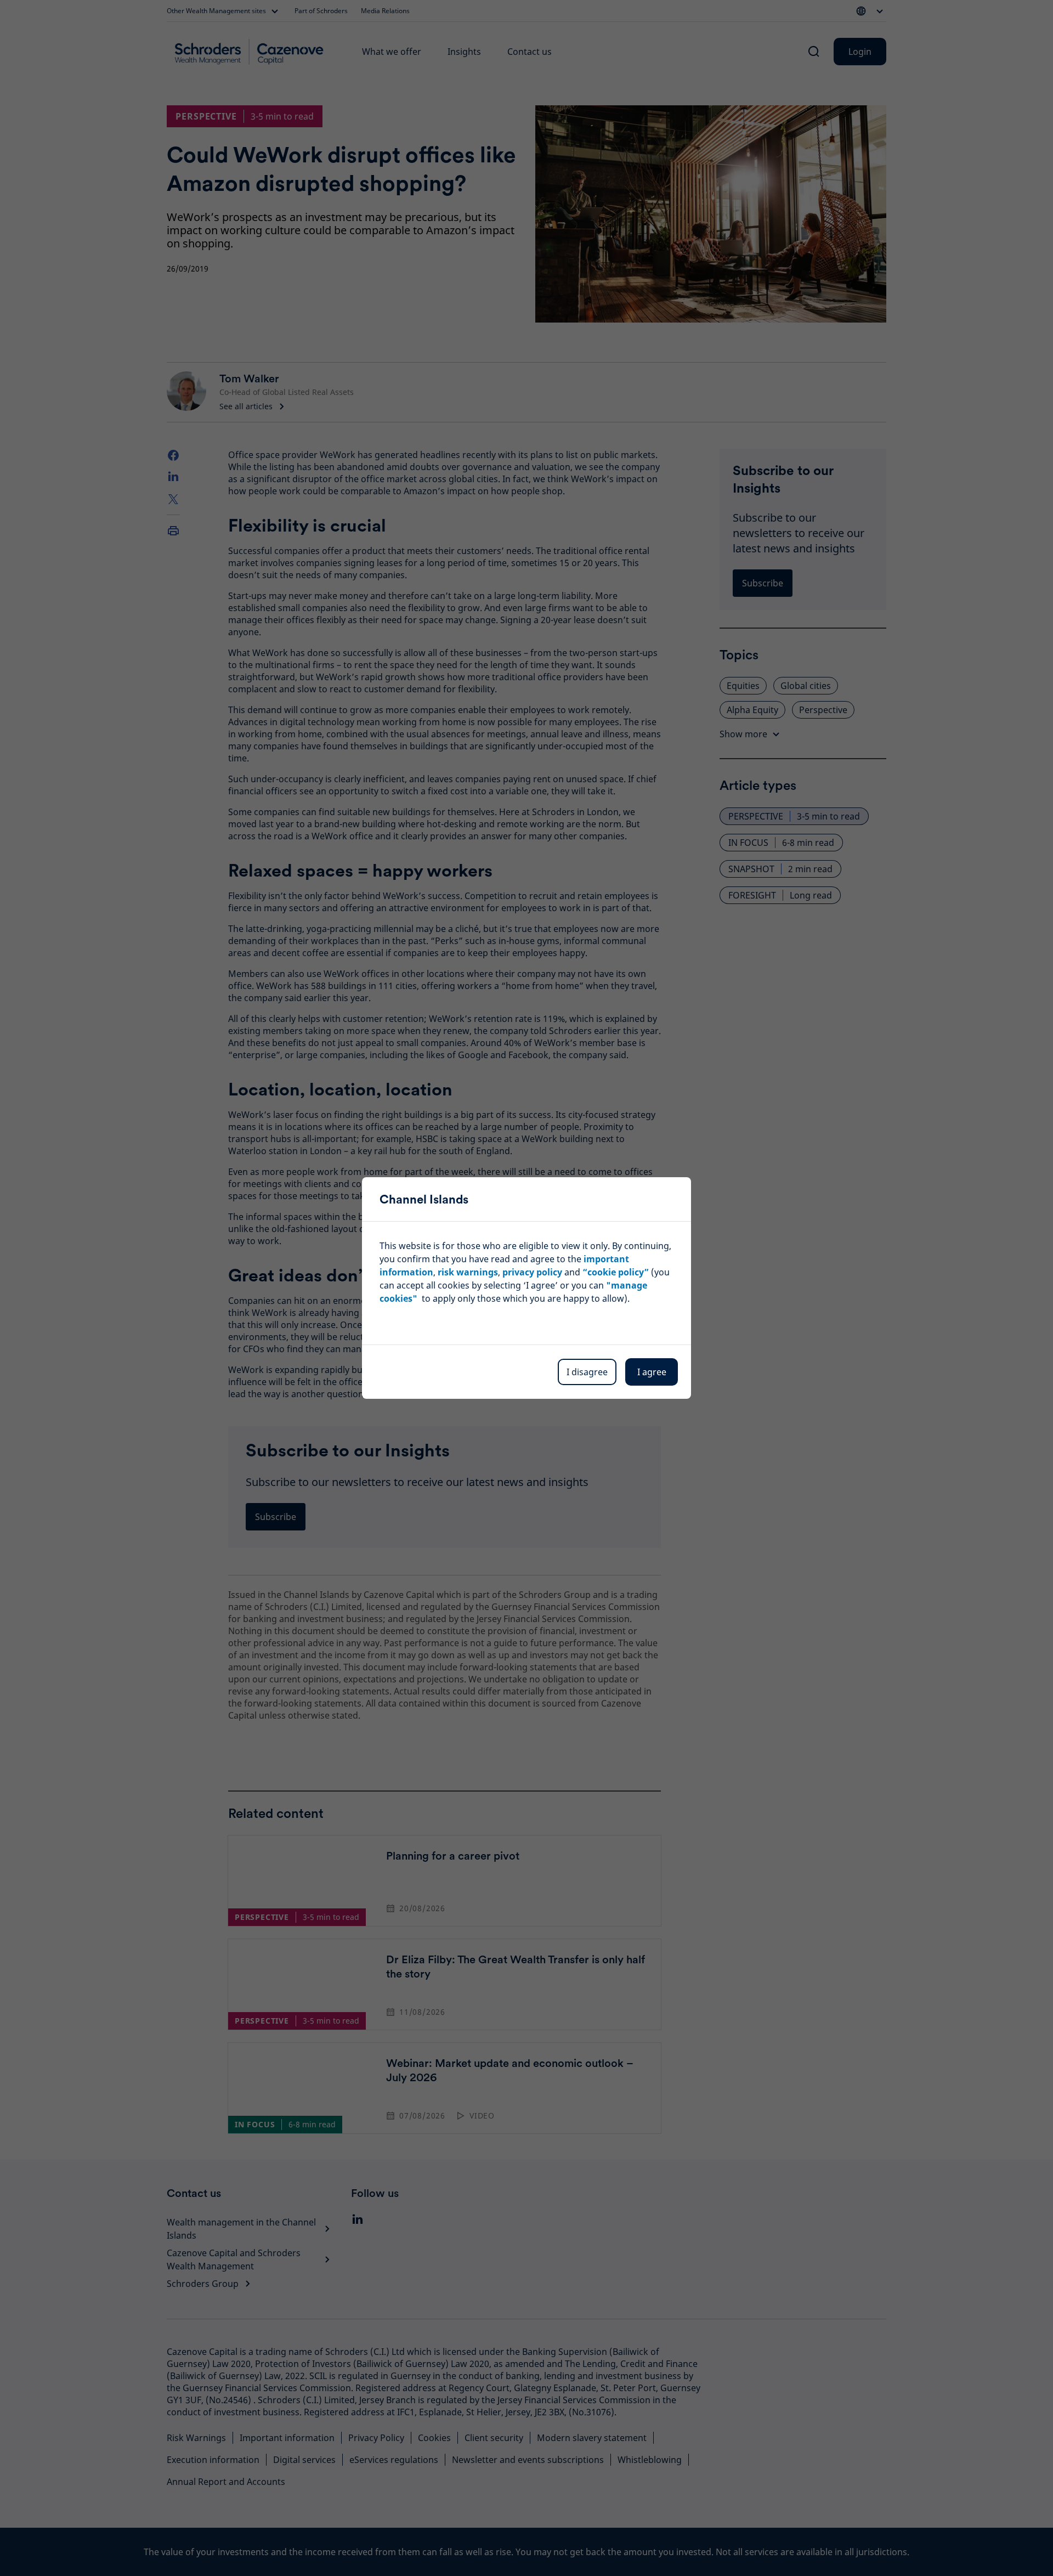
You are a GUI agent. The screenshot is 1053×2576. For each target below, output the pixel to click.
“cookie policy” (616, 1272)
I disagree (587, 1372)
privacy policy (532, 1272)
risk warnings (468, 1272)
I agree (652, 1372)
